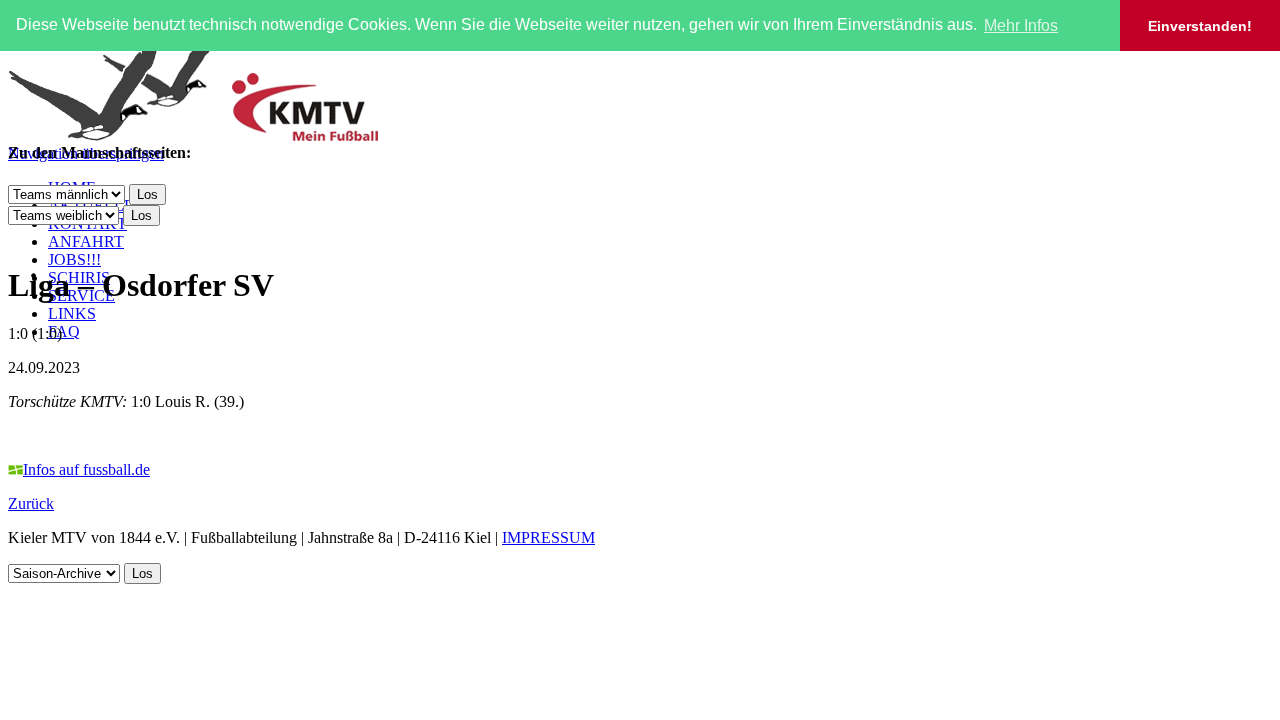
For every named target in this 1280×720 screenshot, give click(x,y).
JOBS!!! (74, 259)
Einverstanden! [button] (1200, 26)
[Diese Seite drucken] (16, 236)
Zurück (31, 503)
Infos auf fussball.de (86, 469)
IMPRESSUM (548, 537)
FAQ (64, 331)
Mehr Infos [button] (1021, 25)
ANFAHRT (86, 241)
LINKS (72, 313)
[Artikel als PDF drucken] (36, 236)
